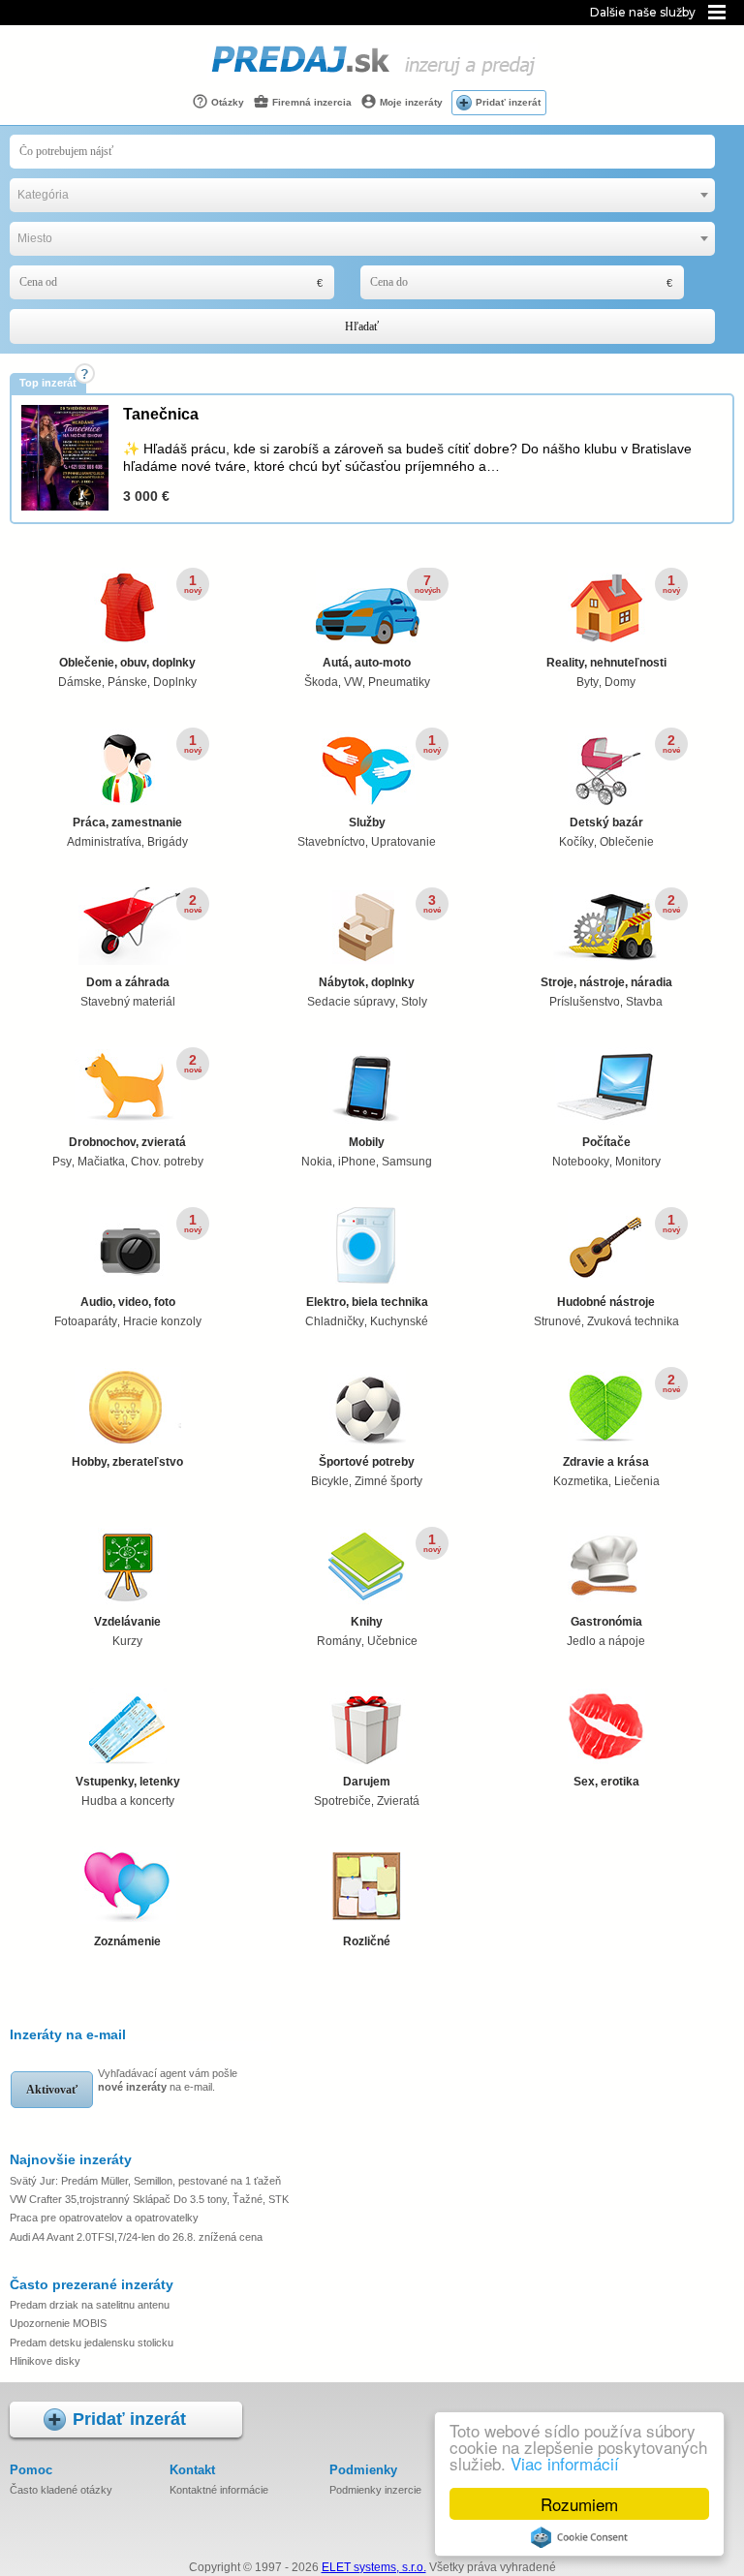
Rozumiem (579, 2504)
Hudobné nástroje (606, 1302)
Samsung (407, 1162)
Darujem (367, 1782)
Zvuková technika (633, 1321)
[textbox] (362, 195)
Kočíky (576, 842)
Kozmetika (581, 1481)
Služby (367, 822)
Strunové (558, 1321)
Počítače (606, 1142)
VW (353, 682)
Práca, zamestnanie (127, 822)
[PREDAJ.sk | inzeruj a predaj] (372, 77)
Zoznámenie (127, 1941)
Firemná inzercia (310, 102)
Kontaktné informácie (219, 2490)
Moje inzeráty (410, 102)
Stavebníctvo (331, 842)
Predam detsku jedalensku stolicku (92, 2343)
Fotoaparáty (86, 1321)
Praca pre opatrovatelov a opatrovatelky (104, 2218)
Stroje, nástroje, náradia (606, 982)
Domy (620, 682)
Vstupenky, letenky (128, 1782)
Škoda (321, 682)
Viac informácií (565, 2463)
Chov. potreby (167, 1162)
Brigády (168, 842)
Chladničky (335, 1321)
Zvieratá (398, 1801)
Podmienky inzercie (375, 2490)
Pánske (127, 682)
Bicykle (330, 1481)
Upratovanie (403, 842)
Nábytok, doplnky (367, 982)
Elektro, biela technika (367, 1302)
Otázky (226, 102)
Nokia (317, 1162)
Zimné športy (388, 1481)
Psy (62, 1162)
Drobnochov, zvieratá (127, 1142)
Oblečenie (627, 842)
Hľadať (362, 326)
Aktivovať (52, 2090)
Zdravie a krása (606, 1462)
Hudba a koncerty (128, 1801)
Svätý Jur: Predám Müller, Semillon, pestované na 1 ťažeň (145, 2181)
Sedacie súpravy (351, 1002)
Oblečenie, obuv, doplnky (127, 663)
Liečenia (637, 1481)
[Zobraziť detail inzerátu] (65, 507)
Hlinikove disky (45, 2361)
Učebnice (392, 1641)
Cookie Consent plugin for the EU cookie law (579, 2537)
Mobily (367, 1142)
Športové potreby (367, 1462)
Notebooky (581, 1162)
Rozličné (367, 1941)
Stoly (414, 1002)
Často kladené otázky (61, 2490)
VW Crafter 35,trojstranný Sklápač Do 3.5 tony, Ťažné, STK (149, 2199)
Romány (339, 1641)
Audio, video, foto (128, 1302)
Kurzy (127, 1641)
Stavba (644, 1002)
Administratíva (104, 842)
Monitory (638, 1162)
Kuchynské (399, 1321)
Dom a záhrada (128, 982)
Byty (588, 682)
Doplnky (175, 682)
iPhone (357, 1162)
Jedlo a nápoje (606, 1641)
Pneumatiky (399, 682)
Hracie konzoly (162, 1321)
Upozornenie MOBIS (58, 2323)
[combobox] (362, 195)
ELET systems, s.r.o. (374, 2567)
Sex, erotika (606, 1782)
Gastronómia (606, 1622)
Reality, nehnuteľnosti (606, 663)
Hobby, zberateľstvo (127, 1462)
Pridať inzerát (508, 102)
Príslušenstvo (585, 1002)
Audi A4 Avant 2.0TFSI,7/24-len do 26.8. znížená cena (136, 2237)
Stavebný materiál (128, 1002)
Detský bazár (606, 822)
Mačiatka (101, 1162)
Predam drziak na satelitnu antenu (90, 2305)
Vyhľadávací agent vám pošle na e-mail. (168, 2080)
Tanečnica (161, 414)
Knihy (367, 1622)
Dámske (80, 682)
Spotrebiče (342, 1801)
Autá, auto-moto (367, 663)
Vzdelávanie (127, 1622)
